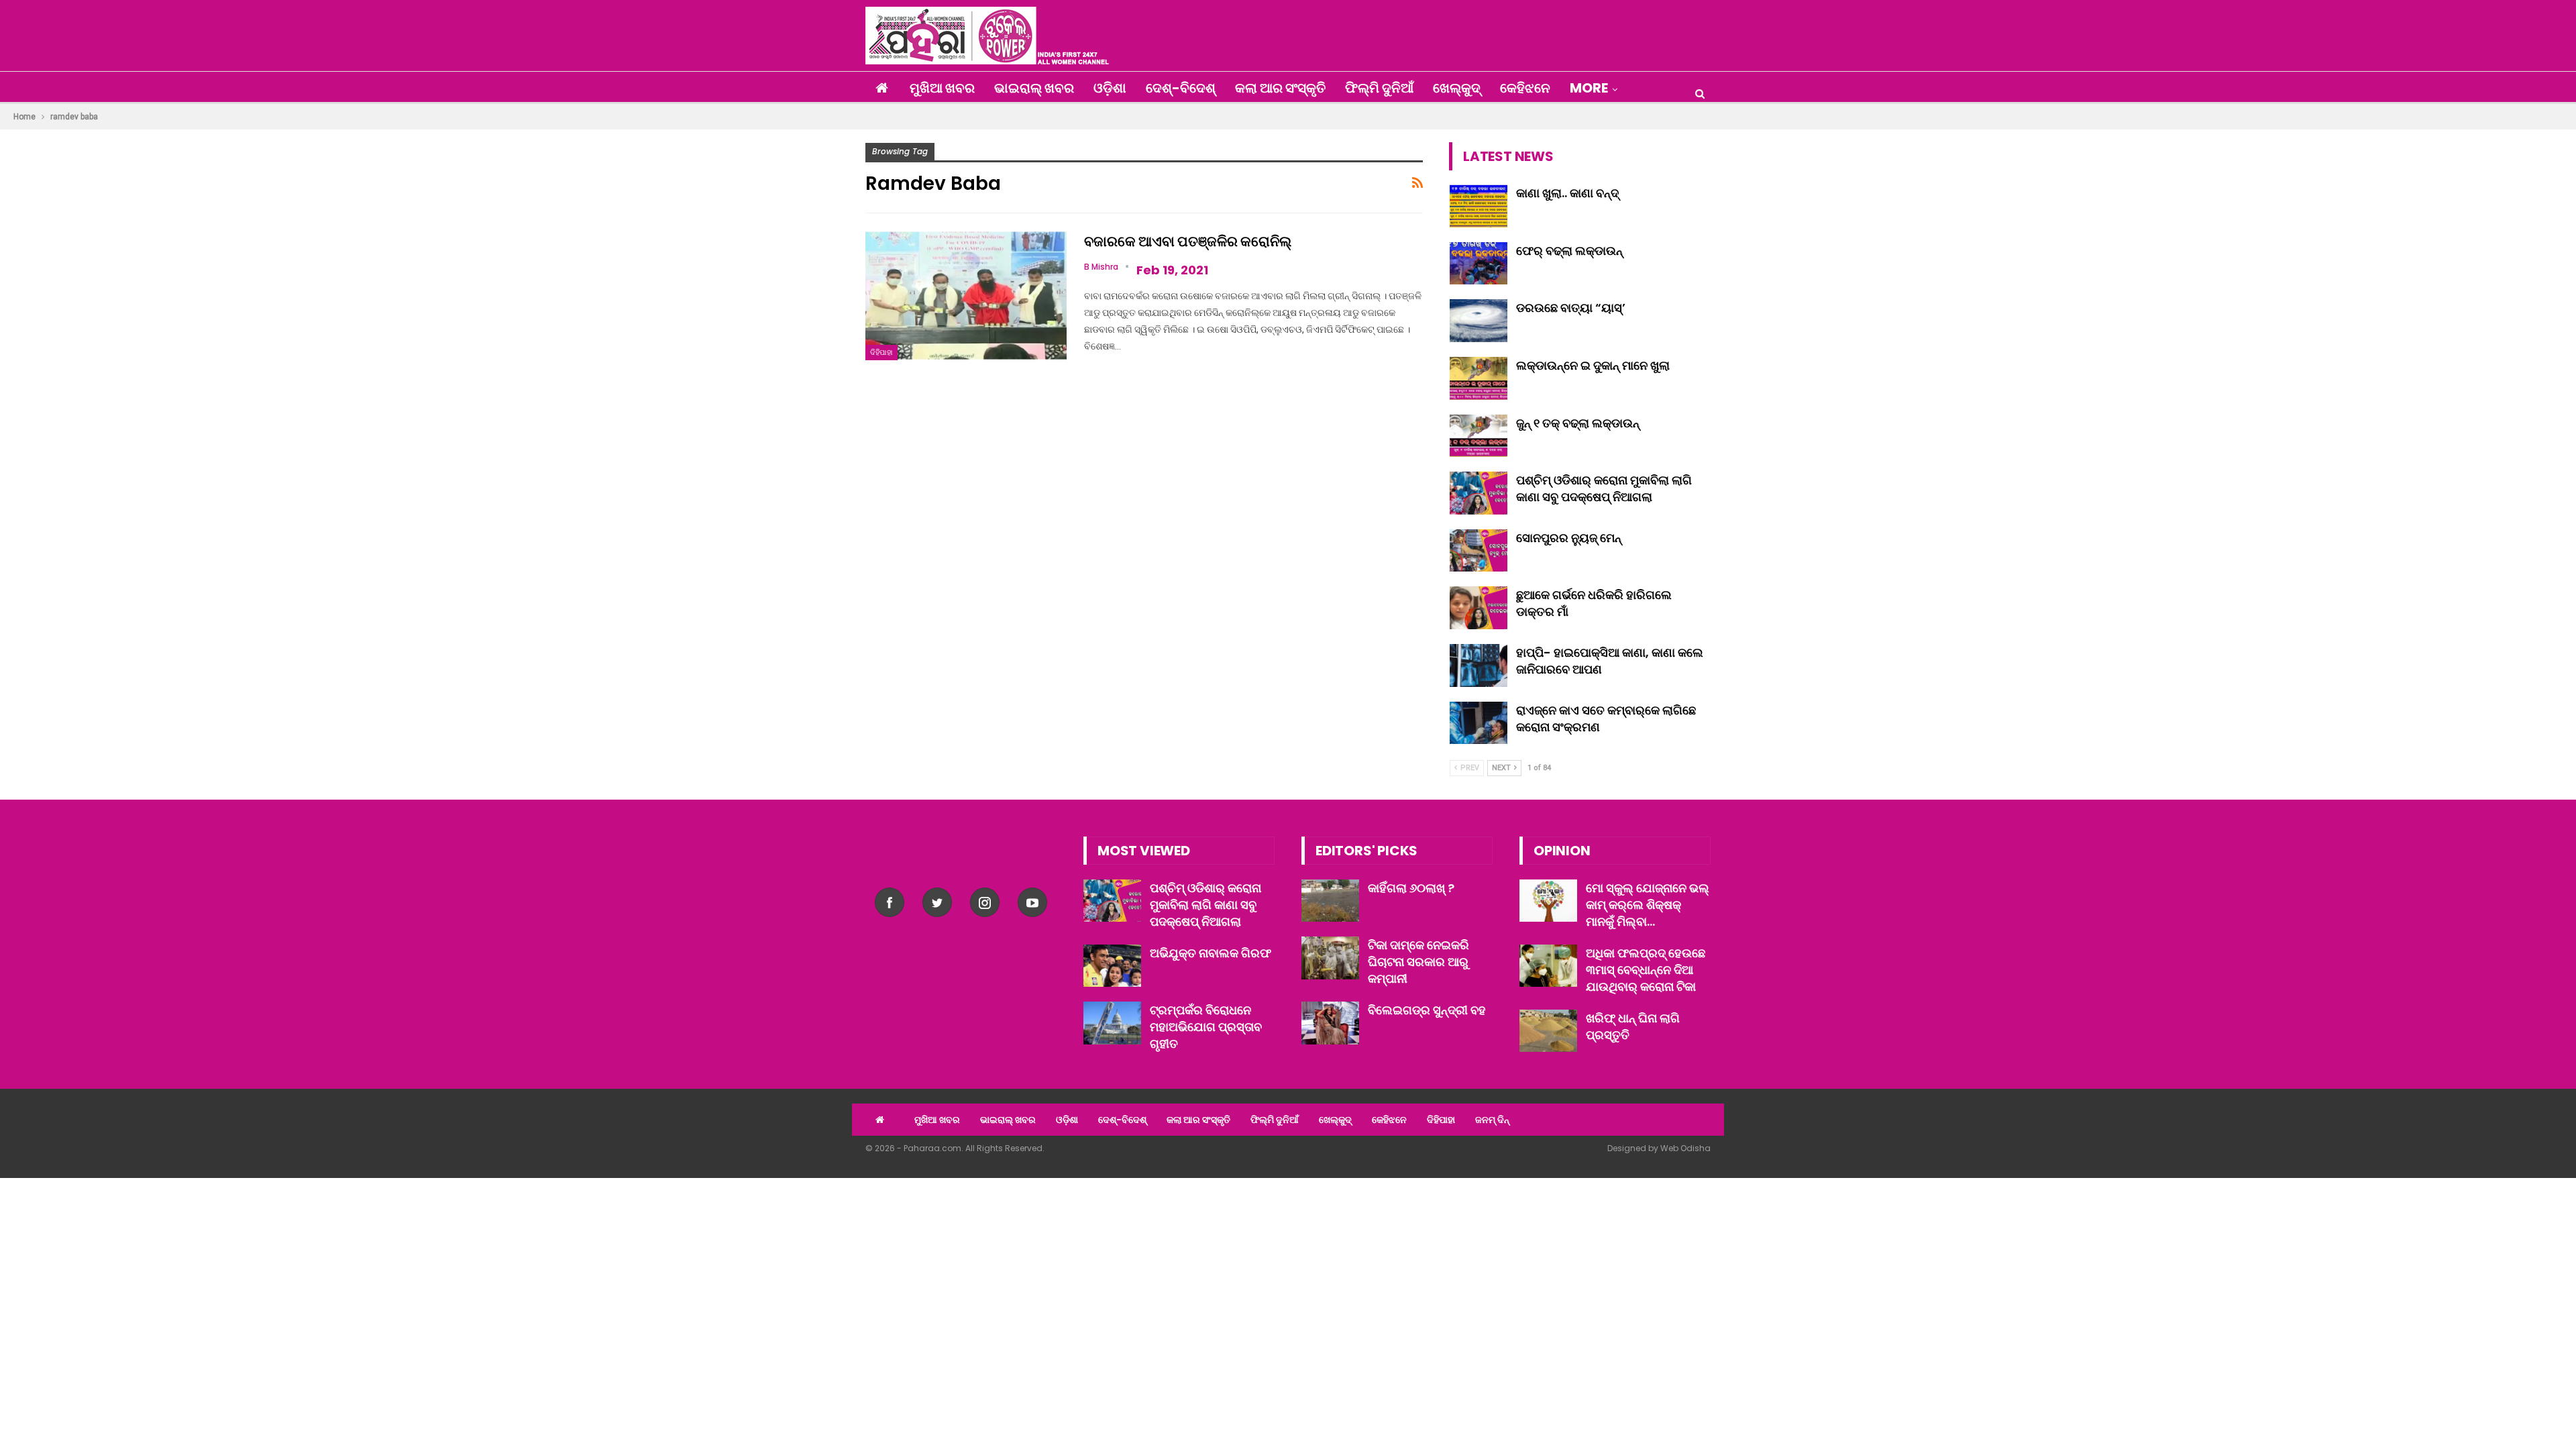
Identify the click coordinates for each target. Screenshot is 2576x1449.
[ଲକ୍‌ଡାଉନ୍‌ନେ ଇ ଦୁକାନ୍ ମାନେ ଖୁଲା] (1479, 378)
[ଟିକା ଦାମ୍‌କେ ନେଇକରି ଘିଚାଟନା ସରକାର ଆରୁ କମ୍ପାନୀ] (1330, 958)
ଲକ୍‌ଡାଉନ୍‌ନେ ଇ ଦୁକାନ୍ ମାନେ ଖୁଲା (1593, 365)
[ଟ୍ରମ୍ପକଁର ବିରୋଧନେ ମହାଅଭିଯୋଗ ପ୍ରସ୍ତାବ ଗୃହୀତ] (1112, 1023)
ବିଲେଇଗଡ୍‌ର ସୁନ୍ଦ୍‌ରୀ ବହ (1427, 1010)
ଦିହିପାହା (881, 352)
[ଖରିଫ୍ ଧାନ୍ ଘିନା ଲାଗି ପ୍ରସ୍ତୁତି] (1548, 1031)
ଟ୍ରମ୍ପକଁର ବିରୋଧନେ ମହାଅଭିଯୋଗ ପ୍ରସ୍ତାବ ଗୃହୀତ (1206, 1027)
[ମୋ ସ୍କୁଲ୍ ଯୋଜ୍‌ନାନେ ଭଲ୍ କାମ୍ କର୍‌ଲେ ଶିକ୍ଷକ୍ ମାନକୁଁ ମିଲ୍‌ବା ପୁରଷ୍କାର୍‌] (1548, 901)
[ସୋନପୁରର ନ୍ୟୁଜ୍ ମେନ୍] (1479, 551)
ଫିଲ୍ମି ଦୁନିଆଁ (1379, 88)
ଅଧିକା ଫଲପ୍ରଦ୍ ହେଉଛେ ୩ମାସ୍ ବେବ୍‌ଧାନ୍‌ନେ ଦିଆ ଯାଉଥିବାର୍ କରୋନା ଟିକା (1646, 970)
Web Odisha (1685, 1148)
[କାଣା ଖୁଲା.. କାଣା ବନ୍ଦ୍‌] (1479, 206)
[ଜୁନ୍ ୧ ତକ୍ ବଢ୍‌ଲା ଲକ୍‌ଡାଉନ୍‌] (1479, 436)
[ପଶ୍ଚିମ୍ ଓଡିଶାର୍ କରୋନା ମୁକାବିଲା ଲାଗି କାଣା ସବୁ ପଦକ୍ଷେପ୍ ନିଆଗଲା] (1479, 493)
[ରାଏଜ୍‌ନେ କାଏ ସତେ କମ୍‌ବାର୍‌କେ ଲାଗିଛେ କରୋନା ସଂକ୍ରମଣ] (1479, 723)
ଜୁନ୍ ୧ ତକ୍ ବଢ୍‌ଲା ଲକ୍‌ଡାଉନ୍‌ (1578, 423)
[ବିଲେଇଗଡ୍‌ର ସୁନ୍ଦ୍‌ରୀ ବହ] (1330, 1023)
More (1589, 88)
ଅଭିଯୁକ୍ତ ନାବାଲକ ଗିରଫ (1211, 953)
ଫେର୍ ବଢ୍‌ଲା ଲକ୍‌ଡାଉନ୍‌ (1569, 251)
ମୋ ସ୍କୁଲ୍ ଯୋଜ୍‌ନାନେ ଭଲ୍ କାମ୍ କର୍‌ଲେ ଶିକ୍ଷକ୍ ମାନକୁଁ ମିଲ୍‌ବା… (1648, 905)
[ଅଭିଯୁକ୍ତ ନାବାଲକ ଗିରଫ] (1112, 966)
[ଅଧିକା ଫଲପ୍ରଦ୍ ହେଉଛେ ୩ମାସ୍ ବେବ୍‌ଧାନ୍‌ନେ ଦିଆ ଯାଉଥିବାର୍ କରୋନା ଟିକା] (1548, 966)
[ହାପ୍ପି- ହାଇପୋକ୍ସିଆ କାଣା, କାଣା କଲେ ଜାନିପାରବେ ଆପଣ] (1479, 665)
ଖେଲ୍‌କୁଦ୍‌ (1457, 88)
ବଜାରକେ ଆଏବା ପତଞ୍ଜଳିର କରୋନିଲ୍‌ (1188, 241)
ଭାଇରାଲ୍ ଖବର (1034, 88)
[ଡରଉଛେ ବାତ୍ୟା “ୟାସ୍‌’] (1479, 321)
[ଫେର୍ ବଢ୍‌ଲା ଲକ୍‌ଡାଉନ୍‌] (1479, 264)
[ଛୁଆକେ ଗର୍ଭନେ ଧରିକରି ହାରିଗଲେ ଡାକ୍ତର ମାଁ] (1479, 608)
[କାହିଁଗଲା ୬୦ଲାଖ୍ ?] (1330, 901)
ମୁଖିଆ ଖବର (942, 88)
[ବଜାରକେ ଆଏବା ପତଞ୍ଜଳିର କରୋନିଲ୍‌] (966, 296)
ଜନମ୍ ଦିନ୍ (1492, 1120)
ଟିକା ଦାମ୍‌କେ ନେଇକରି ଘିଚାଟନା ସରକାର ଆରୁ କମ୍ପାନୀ (1418, 962)
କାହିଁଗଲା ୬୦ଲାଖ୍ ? (1411, 888)
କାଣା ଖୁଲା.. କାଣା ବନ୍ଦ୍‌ (1567, 193)
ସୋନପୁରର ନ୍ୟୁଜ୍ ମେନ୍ (1569, 538)
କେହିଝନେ (1525, 88)
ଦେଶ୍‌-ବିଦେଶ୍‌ (1181, 88)
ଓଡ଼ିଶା (1110, 88)
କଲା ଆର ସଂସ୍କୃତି (1280, 88)
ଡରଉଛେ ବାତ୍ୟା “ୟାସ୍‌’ (1571, 308)
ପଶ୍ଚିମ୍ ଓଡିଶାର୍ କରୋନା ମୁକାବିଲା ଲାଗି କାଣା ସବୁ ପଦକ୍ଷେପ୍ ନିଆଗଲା (1604, 488)
